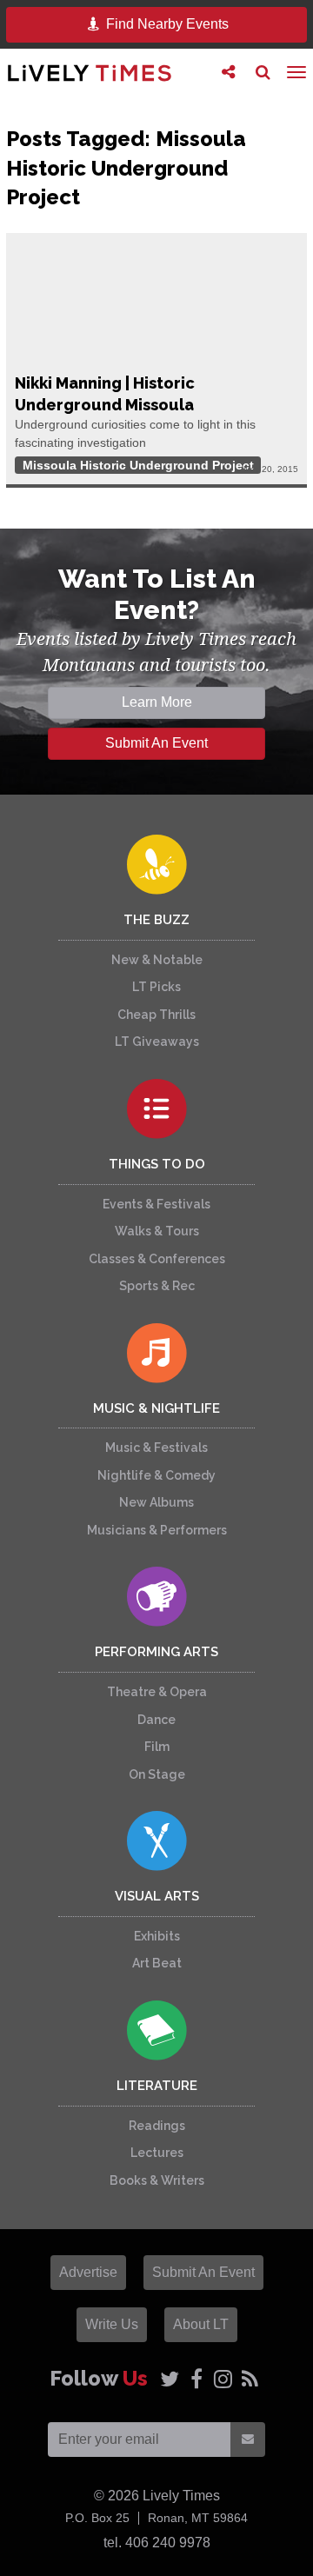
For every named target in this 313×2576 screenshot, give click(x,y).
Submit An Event (156, 743)
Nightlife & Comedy (156, 1475)
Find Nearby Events (166, 24)
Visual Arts (157, 1896)
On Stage (157, 1774)
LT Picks (156, 987)
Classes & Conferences (157, 1259)
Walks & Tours (157, 1231)
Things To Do (157, 1164)
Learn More (157, 702)
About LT (201, 2324)
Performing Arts (156, 1652)
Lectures (157, 2153)
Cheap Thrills (156, 1015)
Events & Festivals (156, 1204)
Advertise (88, 2272)
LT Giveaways (157, 1042)
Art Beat (157, 1963)
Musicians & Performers (157, 1530)
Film (157, 1747)
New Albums (156, 1502)
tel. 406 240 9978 (157, 2543)
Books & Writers (157, 2180)
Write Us (112, 2324)
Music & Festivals (156, 1448)
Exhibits (157, 1936)
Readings (157, 2126)
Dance (156, 1720)
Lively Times (90, 73)
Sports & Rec (157, 1286)
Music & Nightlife (156, 1408)
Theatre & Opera (157, 1692)
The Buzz (156, 920)
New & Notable (157, 960)
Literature (157, 2086)
